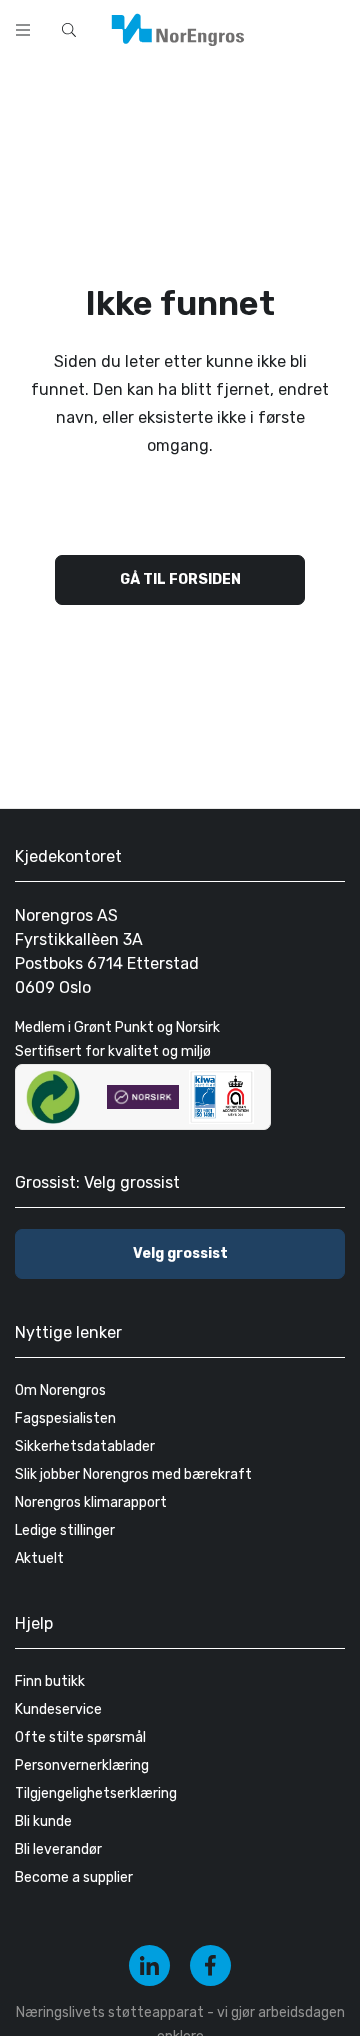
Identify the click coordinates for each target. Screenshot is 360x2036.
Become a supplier (74, 1877)
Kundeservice (58, 1709)
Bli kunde (43, 1821)
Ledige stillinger (65, 1530)
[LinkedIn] (149, 1965)
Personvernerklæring (82, 1765)
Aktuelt (39, 1558)
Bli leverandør (58, 1849)
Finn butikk (50, 1681)
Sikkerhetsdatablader (85, 1446)
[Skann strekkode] (334, 28)
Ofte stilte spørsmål (80, 1737)
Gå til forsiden (180, 579)
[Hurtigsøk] (69, 30)
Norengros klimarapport (91, 1502)
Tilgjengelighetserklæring (96, 1793)
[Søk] (282, 28)
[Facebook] (210, 1965)
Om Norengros (60, 1390)
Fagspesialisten (65, 1418)
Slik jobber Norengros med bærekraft (133, 1474)
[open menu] (23, 30)
